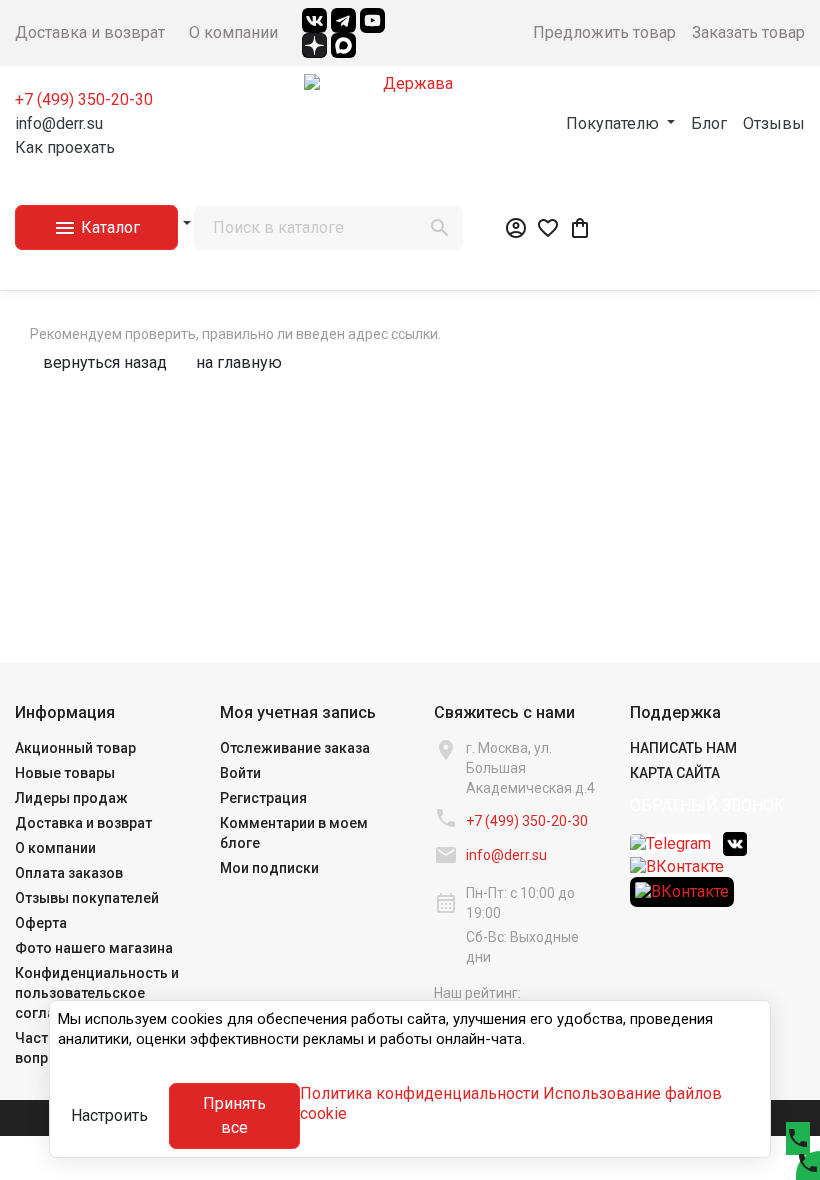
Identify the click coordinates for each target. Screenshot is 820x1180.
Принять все (234, 1115)
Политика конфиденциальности (419, 1093)
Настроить (109, 1115)
